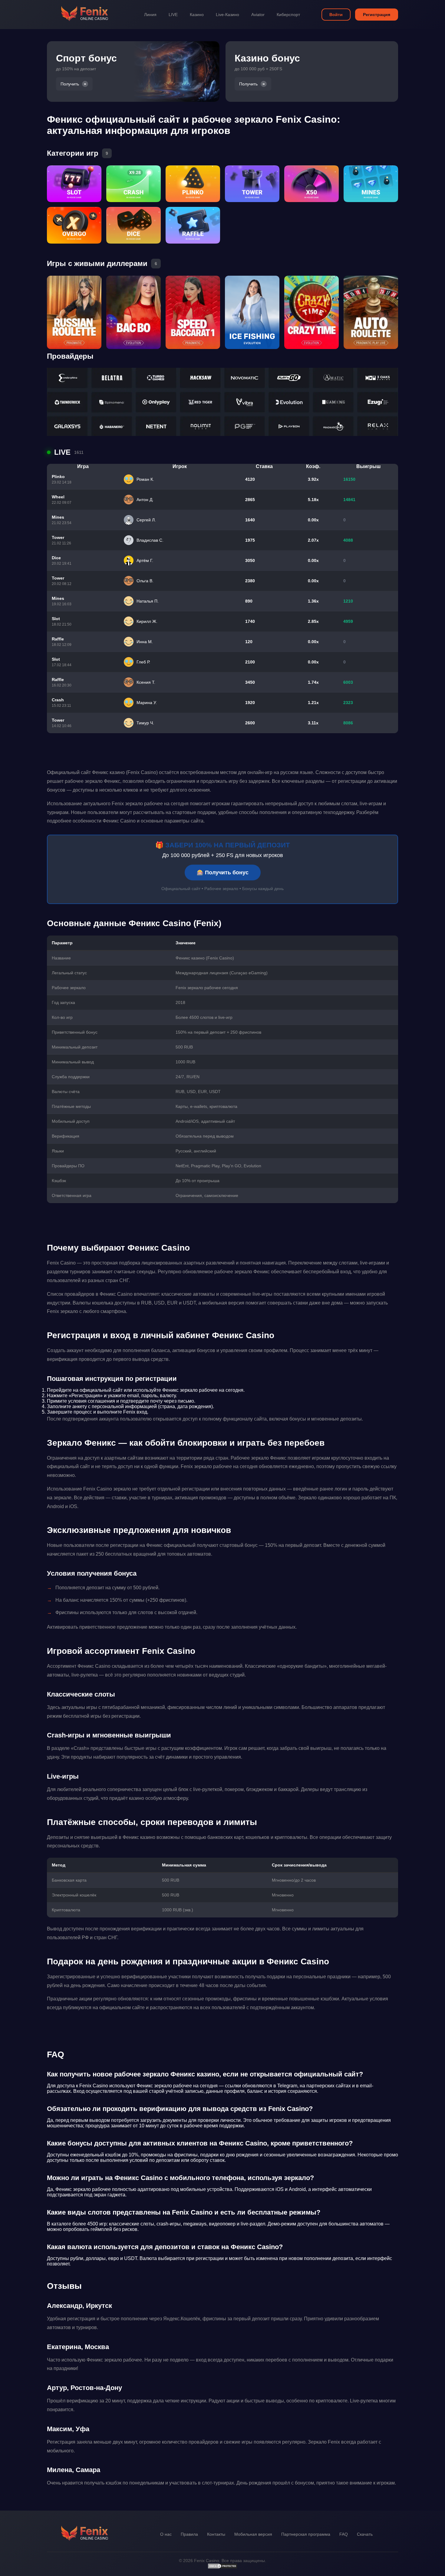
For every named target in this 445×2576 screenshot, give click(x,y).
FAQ (344, 2534)
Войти (336, 15)
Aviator (258, 15)
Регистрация (377, 15)
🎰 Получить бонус (223, 873)
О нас (166, 2534)
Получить (70, 84)
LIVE (173, 15)
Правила (189, 2534)
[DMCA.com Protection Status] (222, 2568)
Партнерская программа (306, 2534)
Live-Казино (227, 15)
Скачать (365, 2534)
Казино (197, 15)
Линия (150, 15)
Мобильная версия (253, 2534)
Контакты (216, 2534)
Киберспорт (288, 15)
